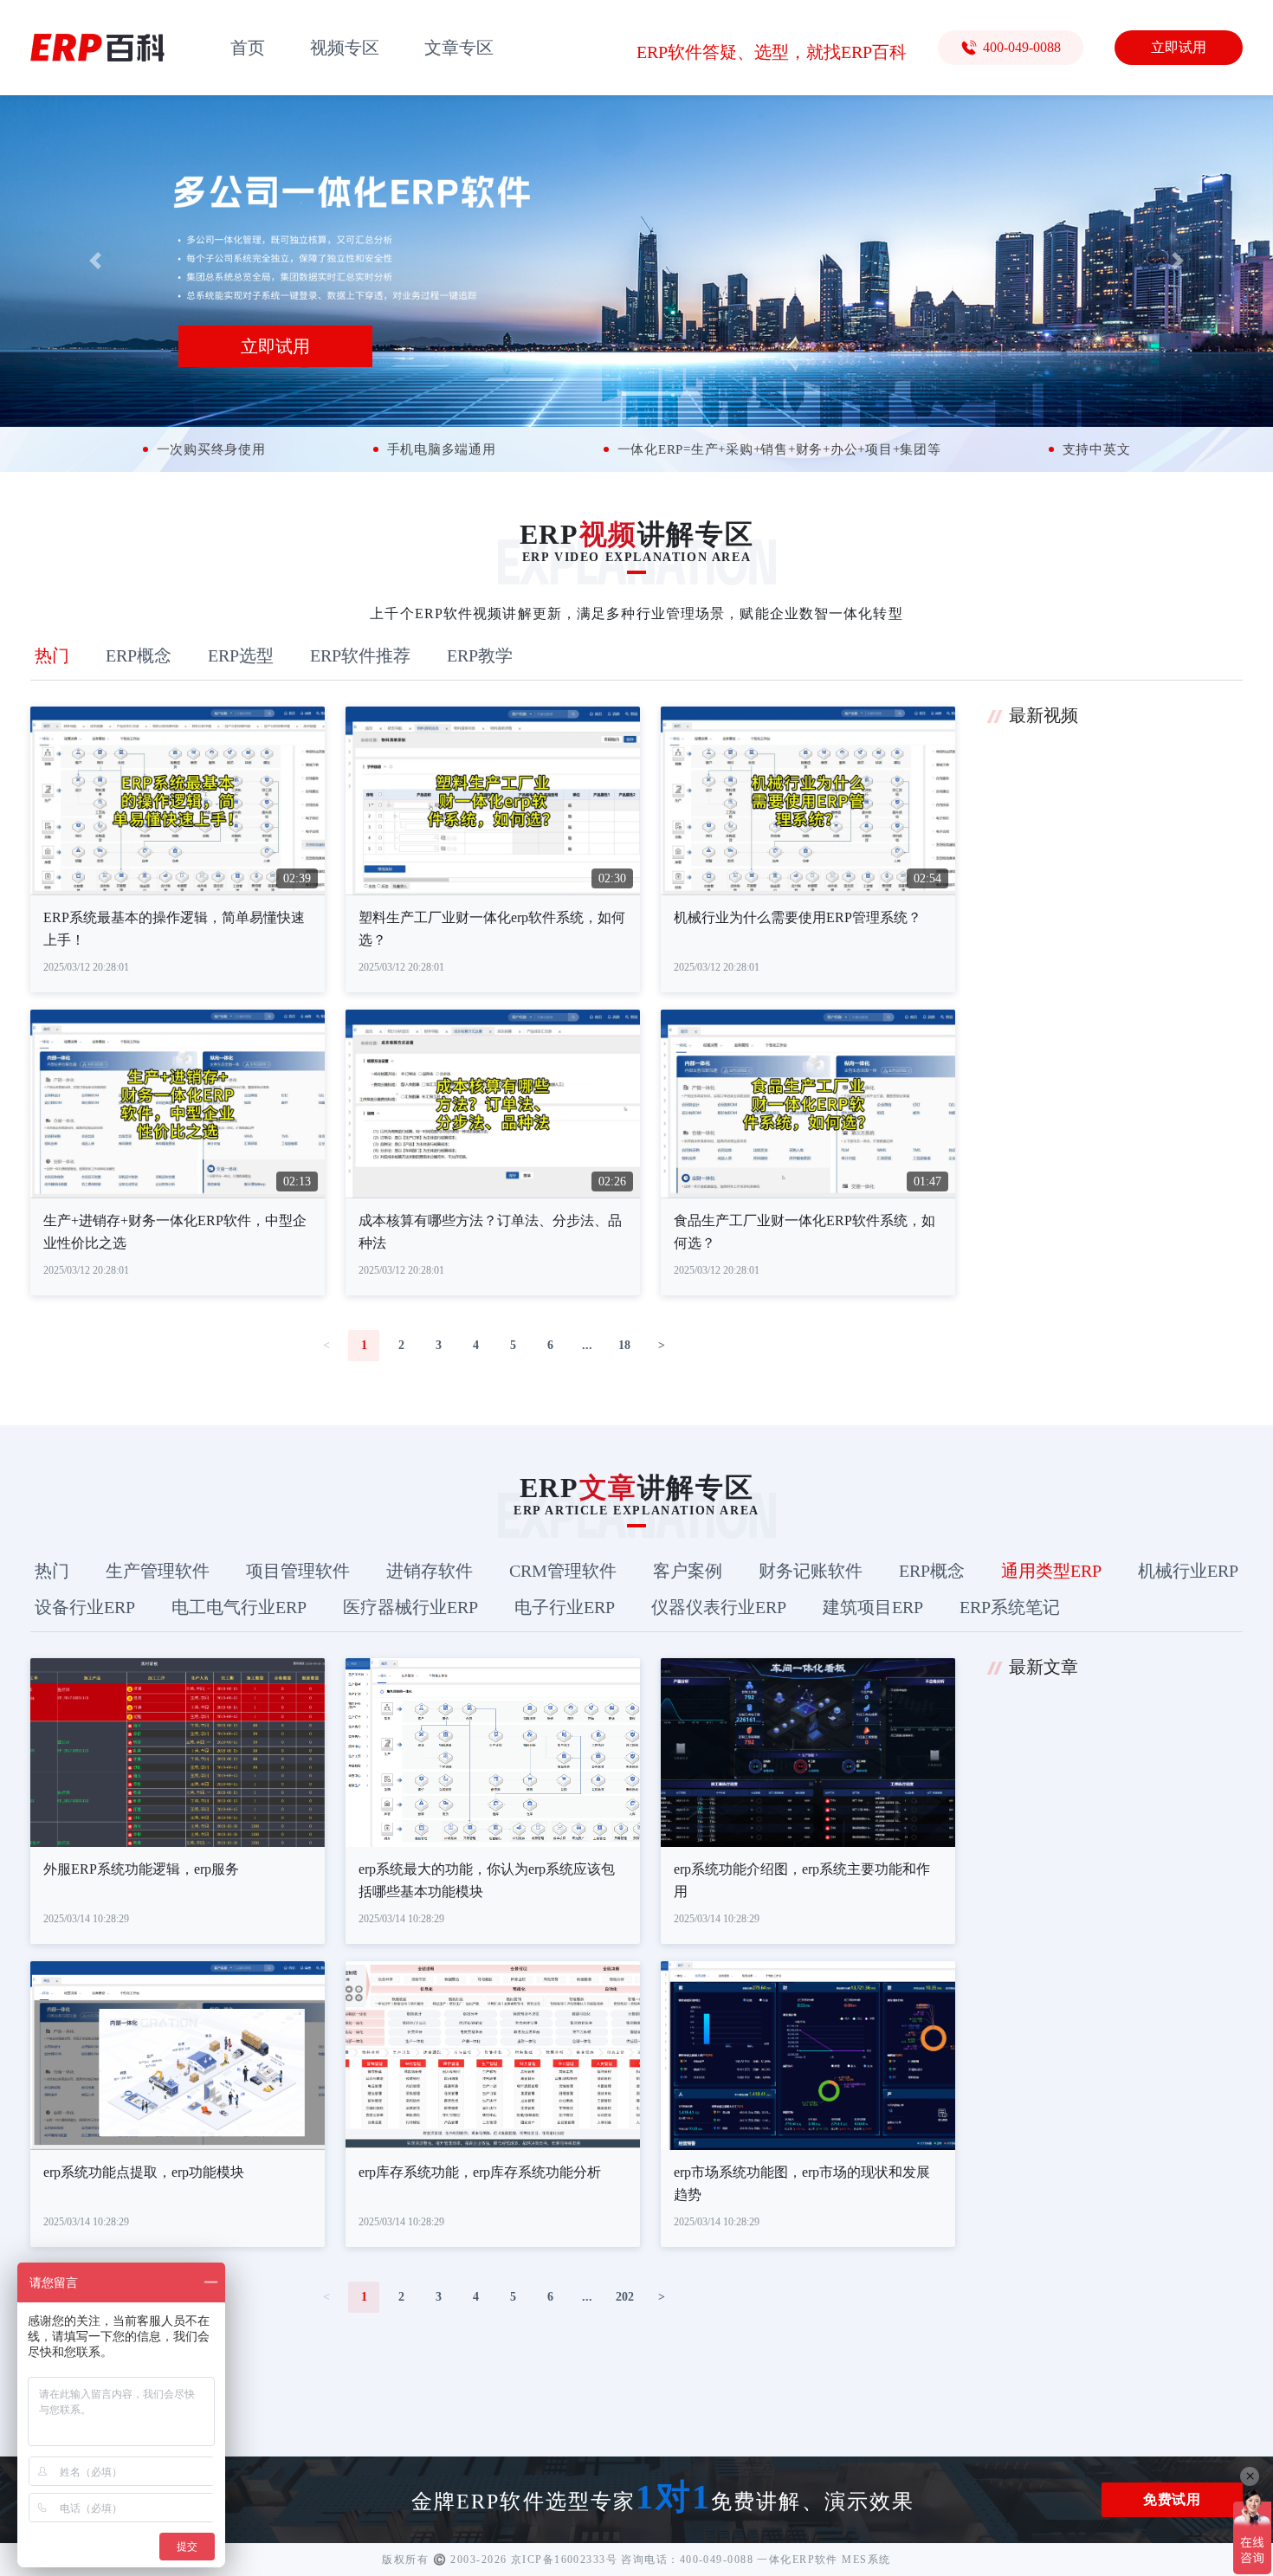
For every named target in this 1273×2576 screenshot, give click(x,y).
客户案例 (688, 1571)
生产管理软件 (158, 1571)
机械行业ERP (1188, 1571)
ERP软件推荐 (360, 655)
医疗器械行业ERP (410, 1607)
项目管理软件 (298, 1571)
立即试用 (1179, 47)
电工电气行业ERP (239, 1607)
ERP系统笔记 (1010, 1607)
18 (624, 1345)
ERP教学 (480, 655)
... (587, 1345)
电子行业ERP (565, 1607)
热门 (52, 655)
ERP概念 (139, 655)
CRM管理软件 (563, 1571)
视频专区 (345, 48)
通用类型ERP (1051, 1571)
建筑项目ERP (873, 1607)
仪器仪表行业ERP (719, 1607)
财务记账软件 (811, 1571)
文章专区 (459, 48)
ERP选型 (241, 655)
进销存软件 (430, 1571)
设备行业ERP (85, 1607)
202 (625, 2297)
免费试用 (1172, 2499)
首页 (248, 48)
